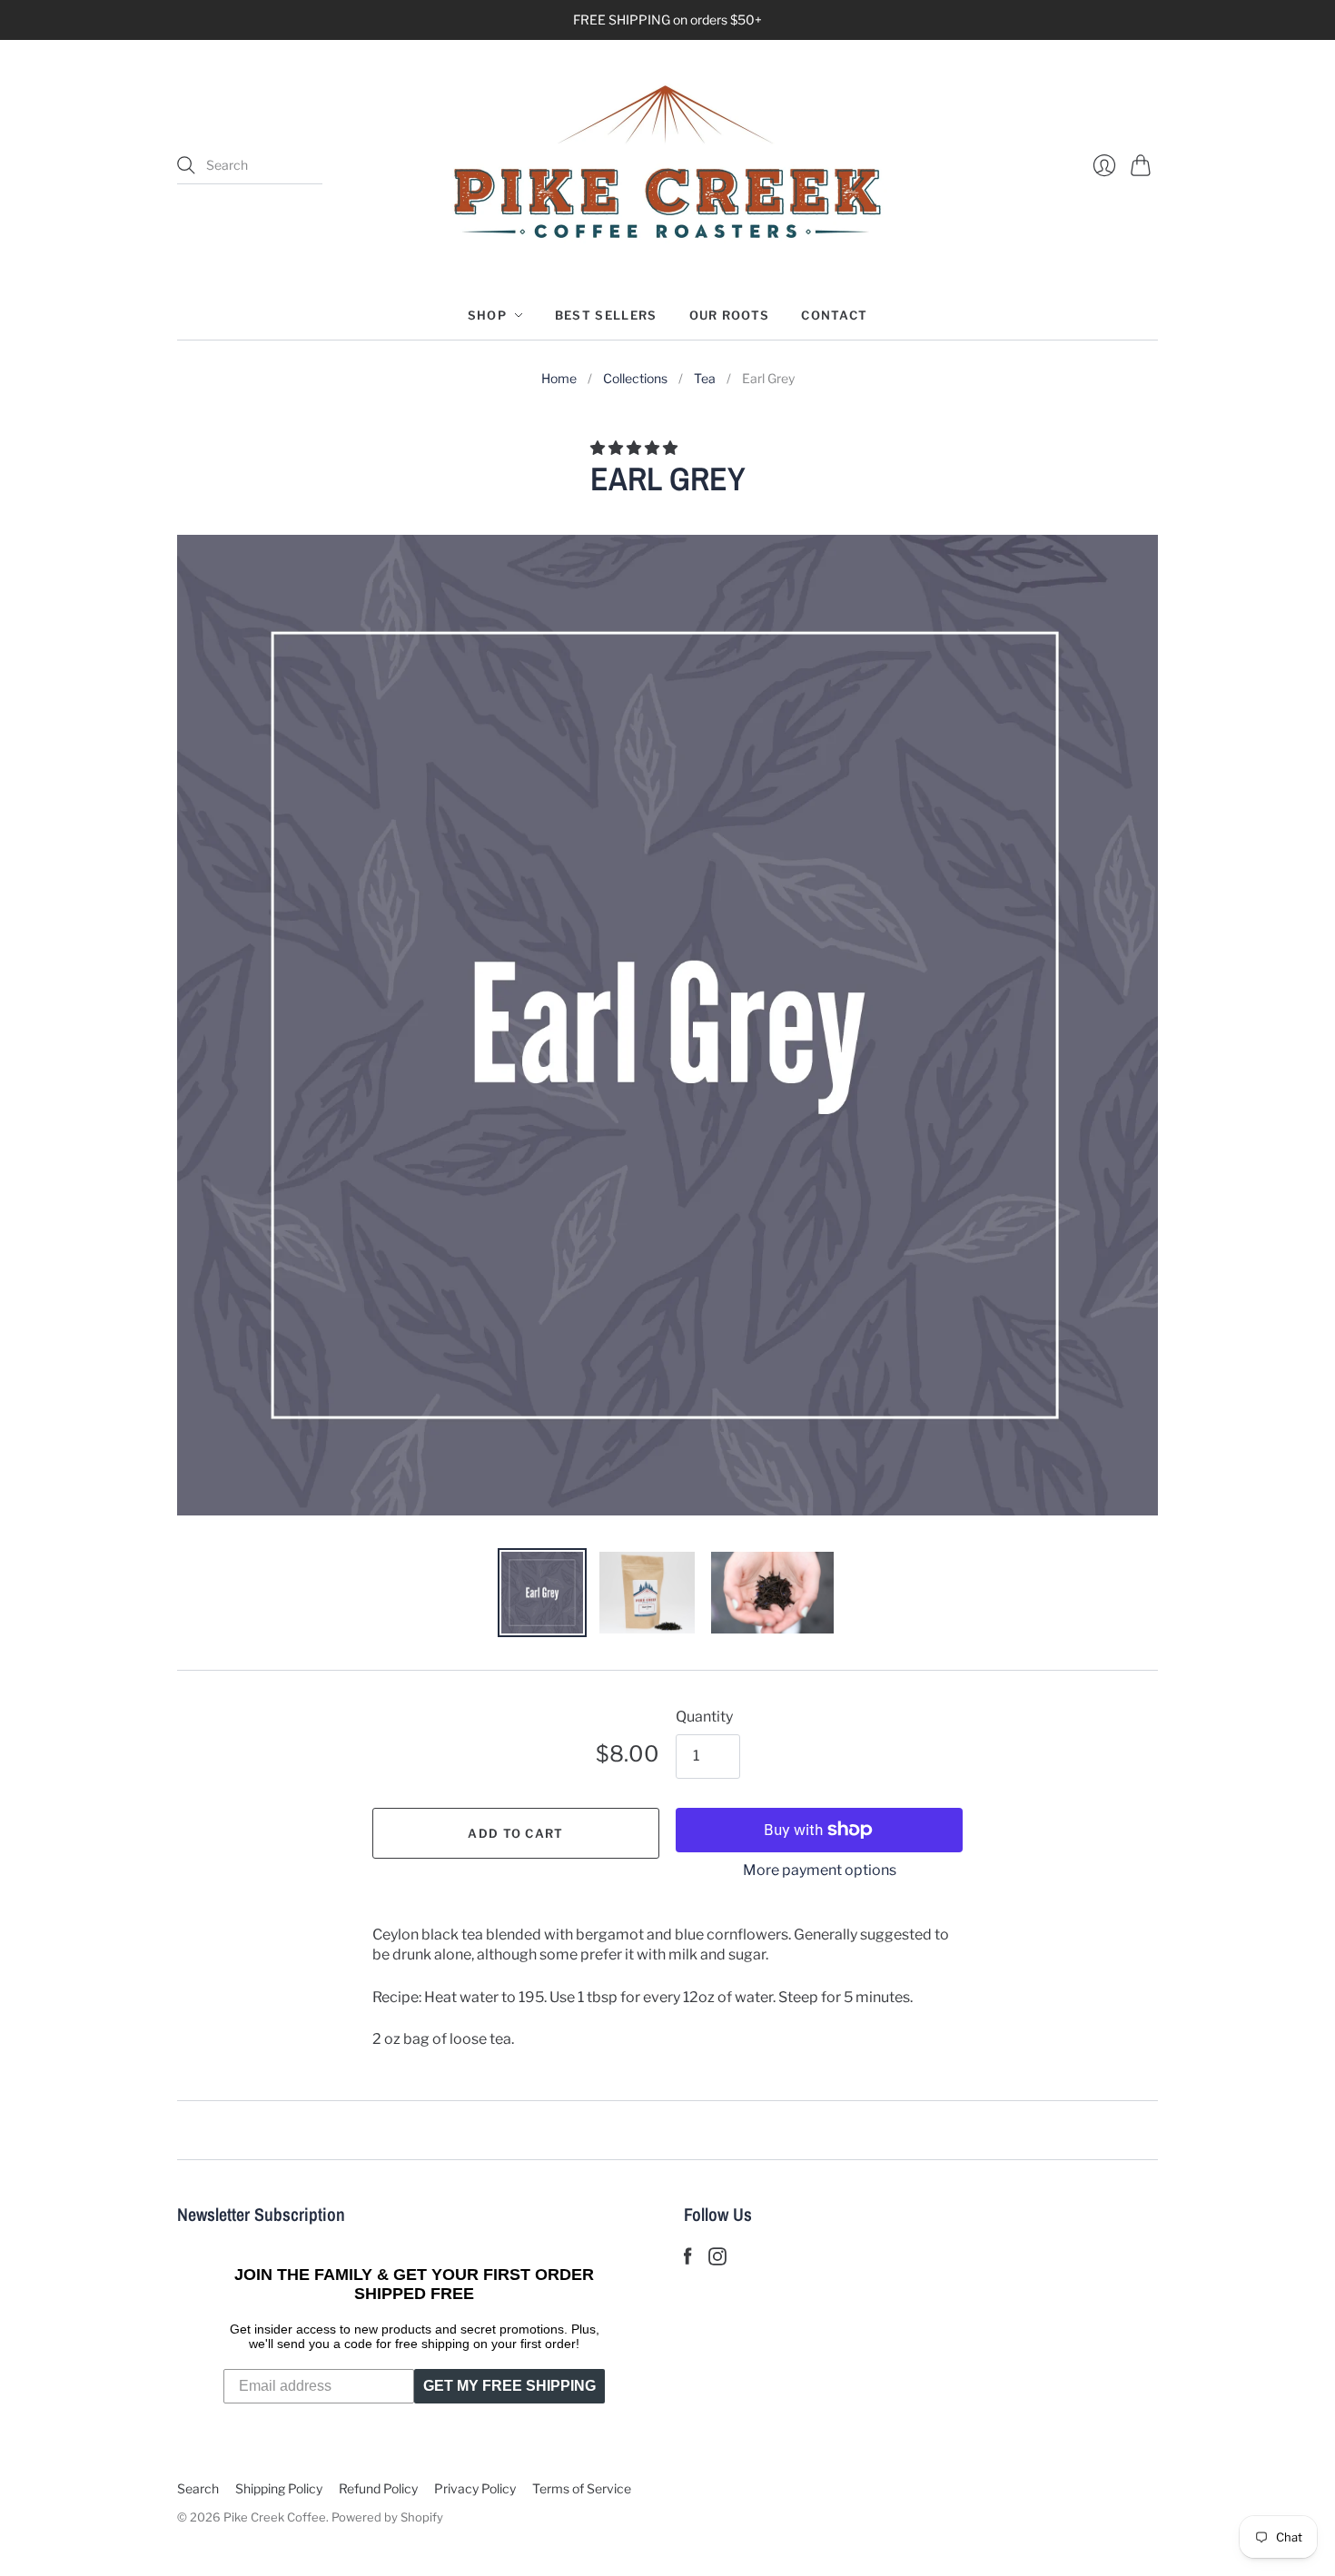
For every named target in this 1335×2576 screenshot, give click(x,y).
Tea (705, 378)
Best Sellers (606, 315)
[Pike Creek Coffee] (667, 165)
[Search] (186, 165)
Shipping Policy (279, 2488)
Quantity (704, 1717)
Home (559, 378)
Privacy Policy (475, 2488)
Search (198, 2488)
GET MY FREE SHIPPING (509, 2386)
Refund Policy (378, 2488)
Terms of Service (582, 2488)
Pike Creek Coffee (275, 2517)
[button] (635, 448)
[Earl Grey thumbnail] (542, 1593)
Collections (635, 378)
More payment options (820, 1870)
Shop (487, 315)
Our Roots (730, 315)
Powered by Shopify (387, 2517)
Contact (834, 315)
